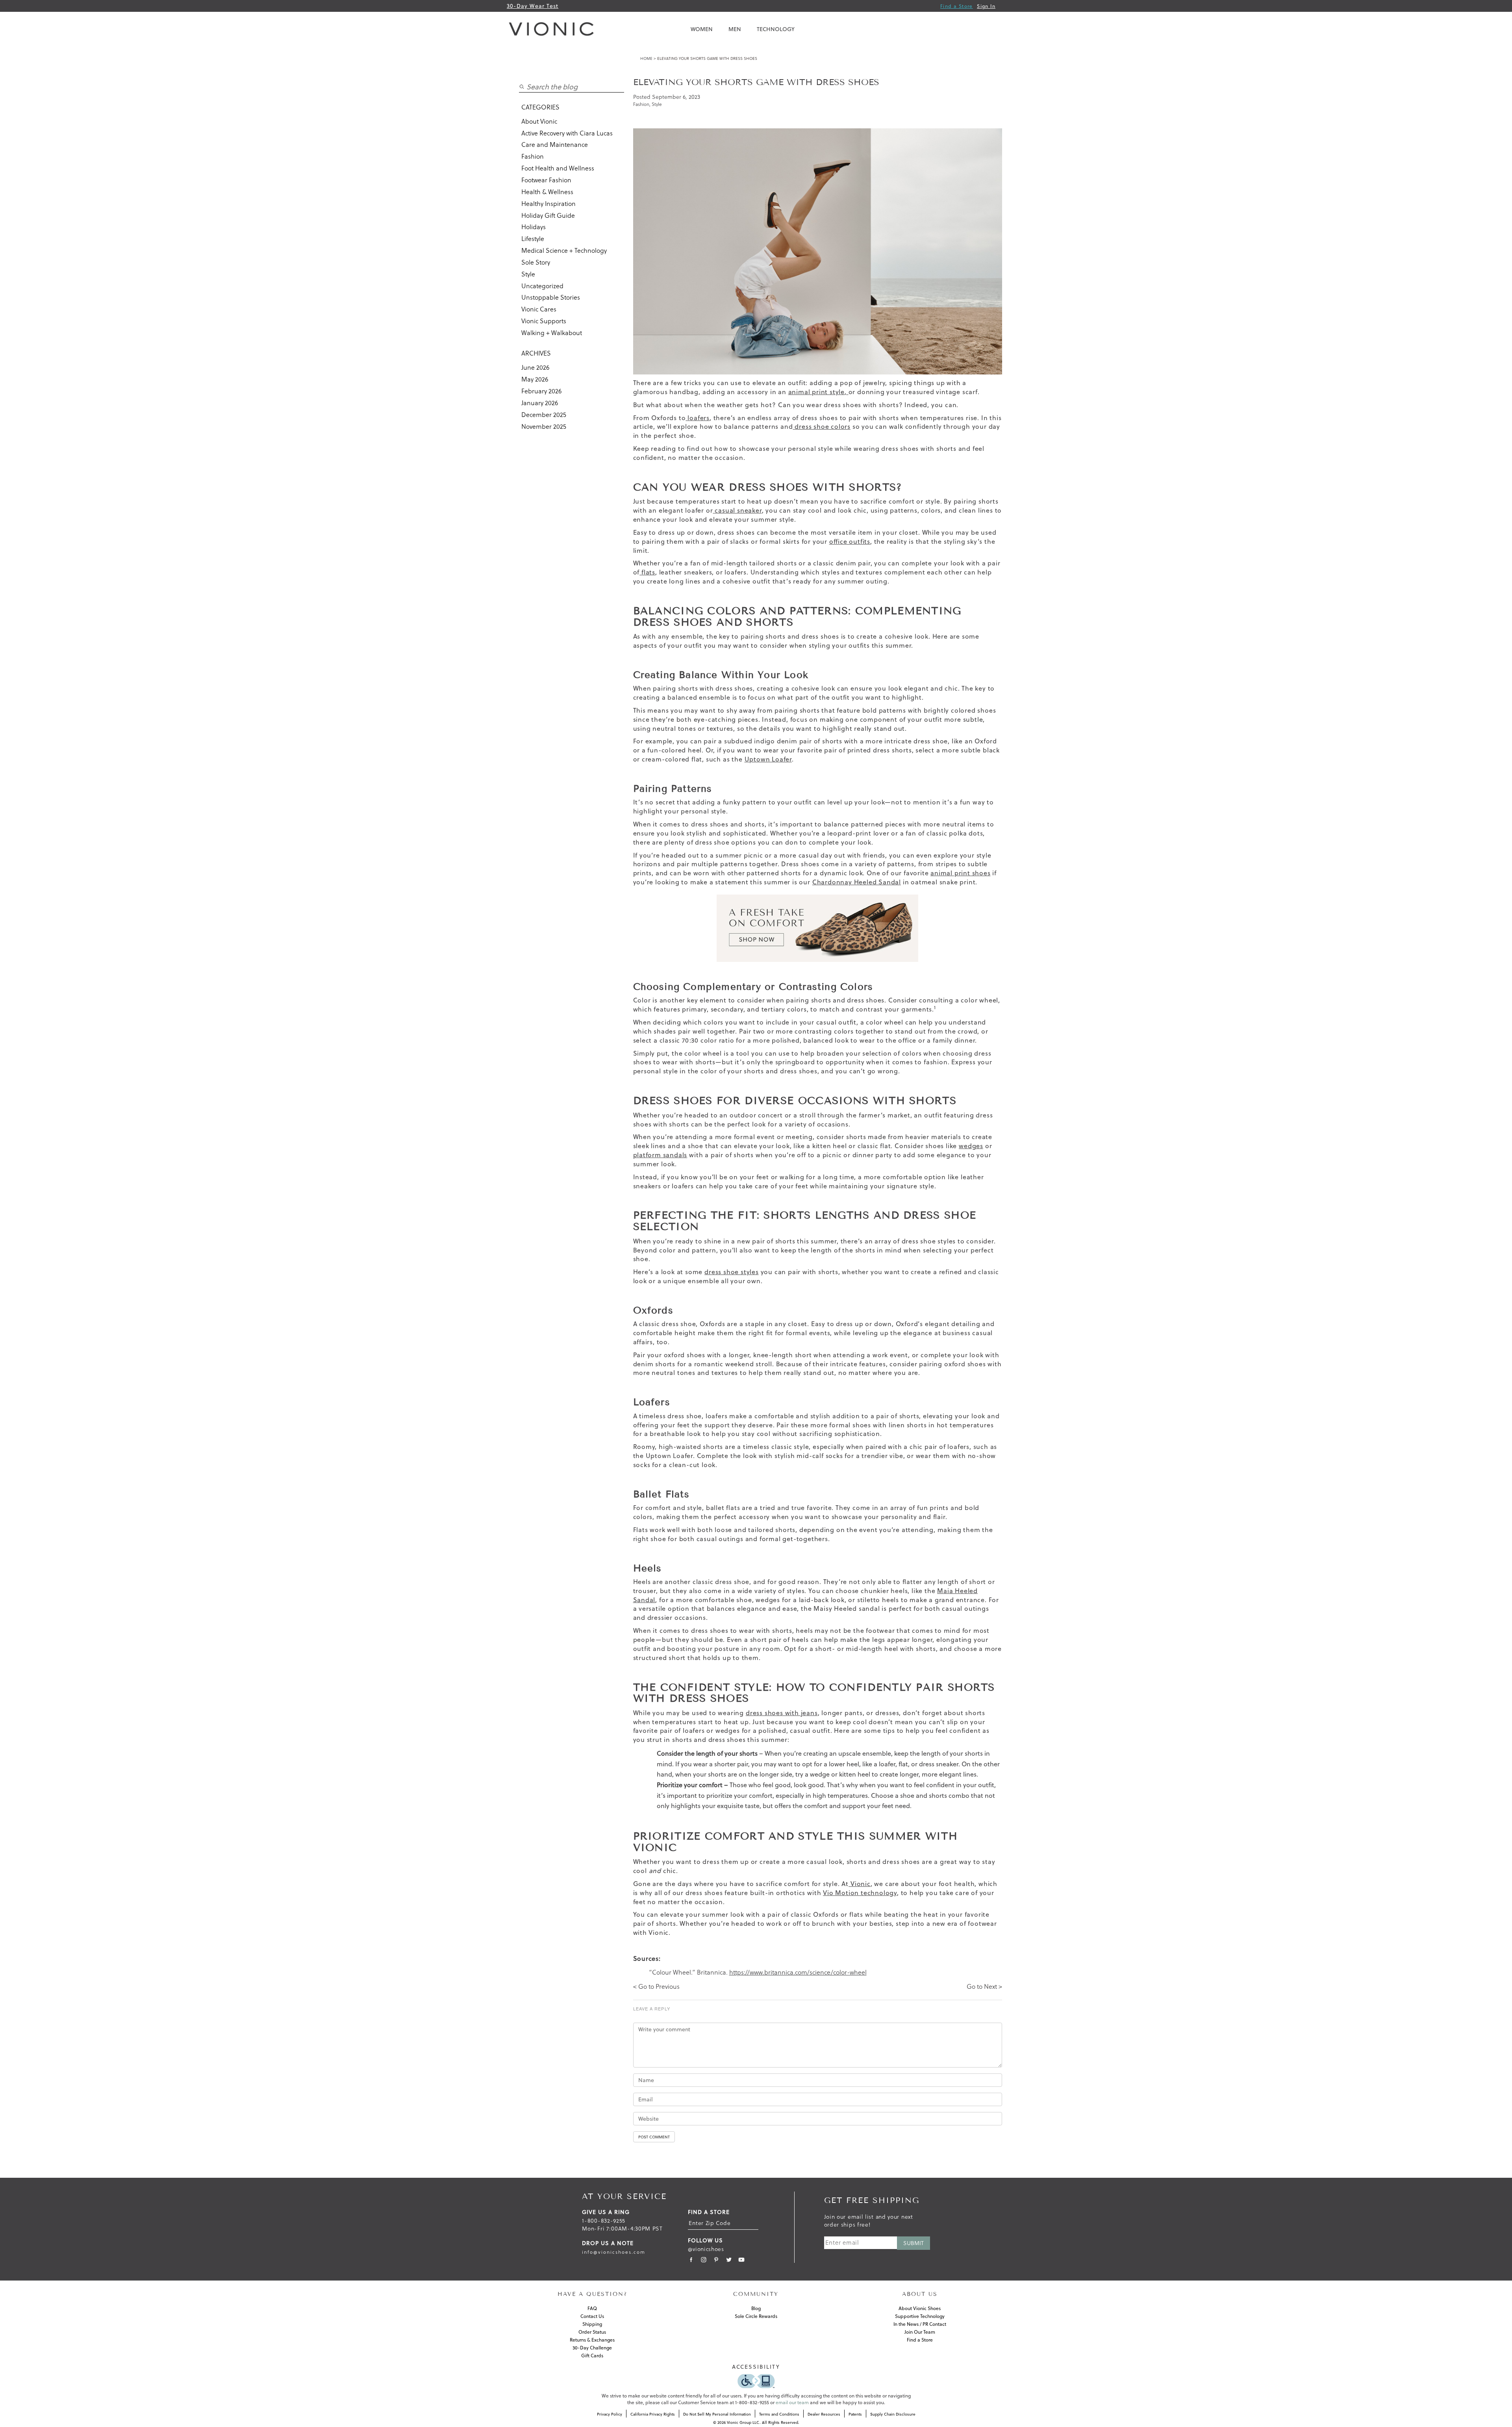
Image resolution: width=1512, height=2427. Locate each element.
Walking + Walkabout (552, 333)
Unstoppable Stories (551, 297)
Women (702, 29)
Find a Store (957, 6)
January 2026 (540, 403)
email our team (792, 2402)
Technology (776, 29)
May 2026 (535, 379)
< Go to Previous (656, 1986)
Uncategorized (542, 286)
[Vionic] (553, 29)
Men (735, 29)
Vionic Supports (544, 321)
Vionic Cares (539, 309)
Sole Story (536, 262)
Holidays (534, 227)
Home (646, 58)
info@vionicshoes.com (614, 2252)
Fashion (533, 156)
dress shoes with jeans (782, 1713)
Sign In (986, 6)
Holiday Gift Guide (548, 215)
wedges (971, 1146)
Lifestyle (533, 239)
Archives (536, 353)
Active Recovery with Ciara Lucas (567, 133)
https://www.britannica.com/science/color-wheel (798, 1972)
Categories (540, 107)
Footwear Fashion (546, 180)
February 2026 (541, 391)
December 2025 (544, 415)
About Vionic (539, 121)
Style (528, 274)
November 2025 (544, 426)
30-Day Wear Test (533, 6)
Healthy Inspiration (548, 204)
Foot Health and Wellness (558, 168)
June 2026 (535, 367)
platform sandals (660, 1155)
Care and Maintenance (555, 145)
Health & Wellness (547, 192)
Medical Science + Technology (564, 250)
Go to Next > (984, 1986)
